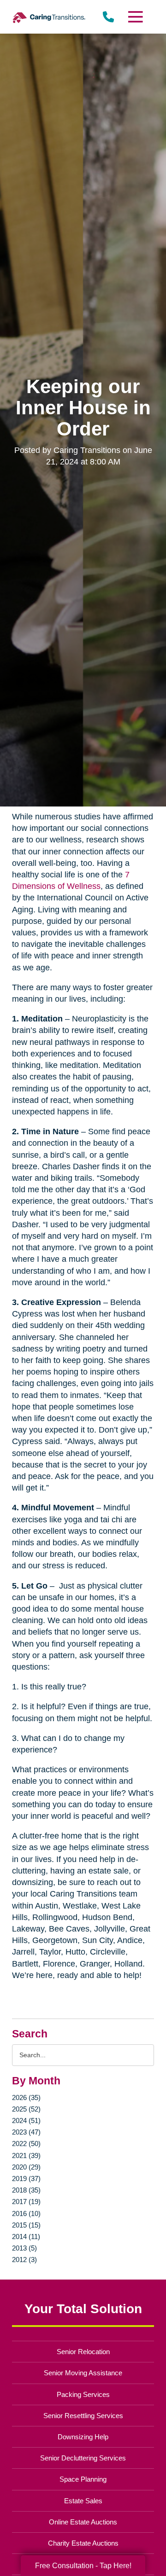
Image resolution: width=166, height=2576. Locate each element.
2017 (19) (26, 2202)
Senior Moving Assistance (83, 2373)
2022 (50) (26, 2144)
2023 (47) (26, 2132)
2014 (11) (26, 2237)
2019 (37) (26, 2179)
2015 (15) (26, 2225)
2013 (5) (24, 2248)
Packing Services (83, 2394)
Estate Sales (83, 2501)
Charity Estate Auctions (83, 2543)
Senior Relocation (83, 2352)
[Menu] (135, 17)
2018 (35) (26, 2190)
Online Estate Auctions (83, 2522)
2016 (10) (26, 2213)
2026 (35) (26, 2097)
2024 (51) (26, 2121)
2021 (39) (26, 2155)
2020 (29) (26, 2167)
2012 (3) (24, 2260)
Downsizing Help (83, 2437)
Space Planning (83, 2479)
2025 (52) (26, 2109)
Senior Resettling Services (83, 2416)
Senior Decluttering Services (83, 2458)
